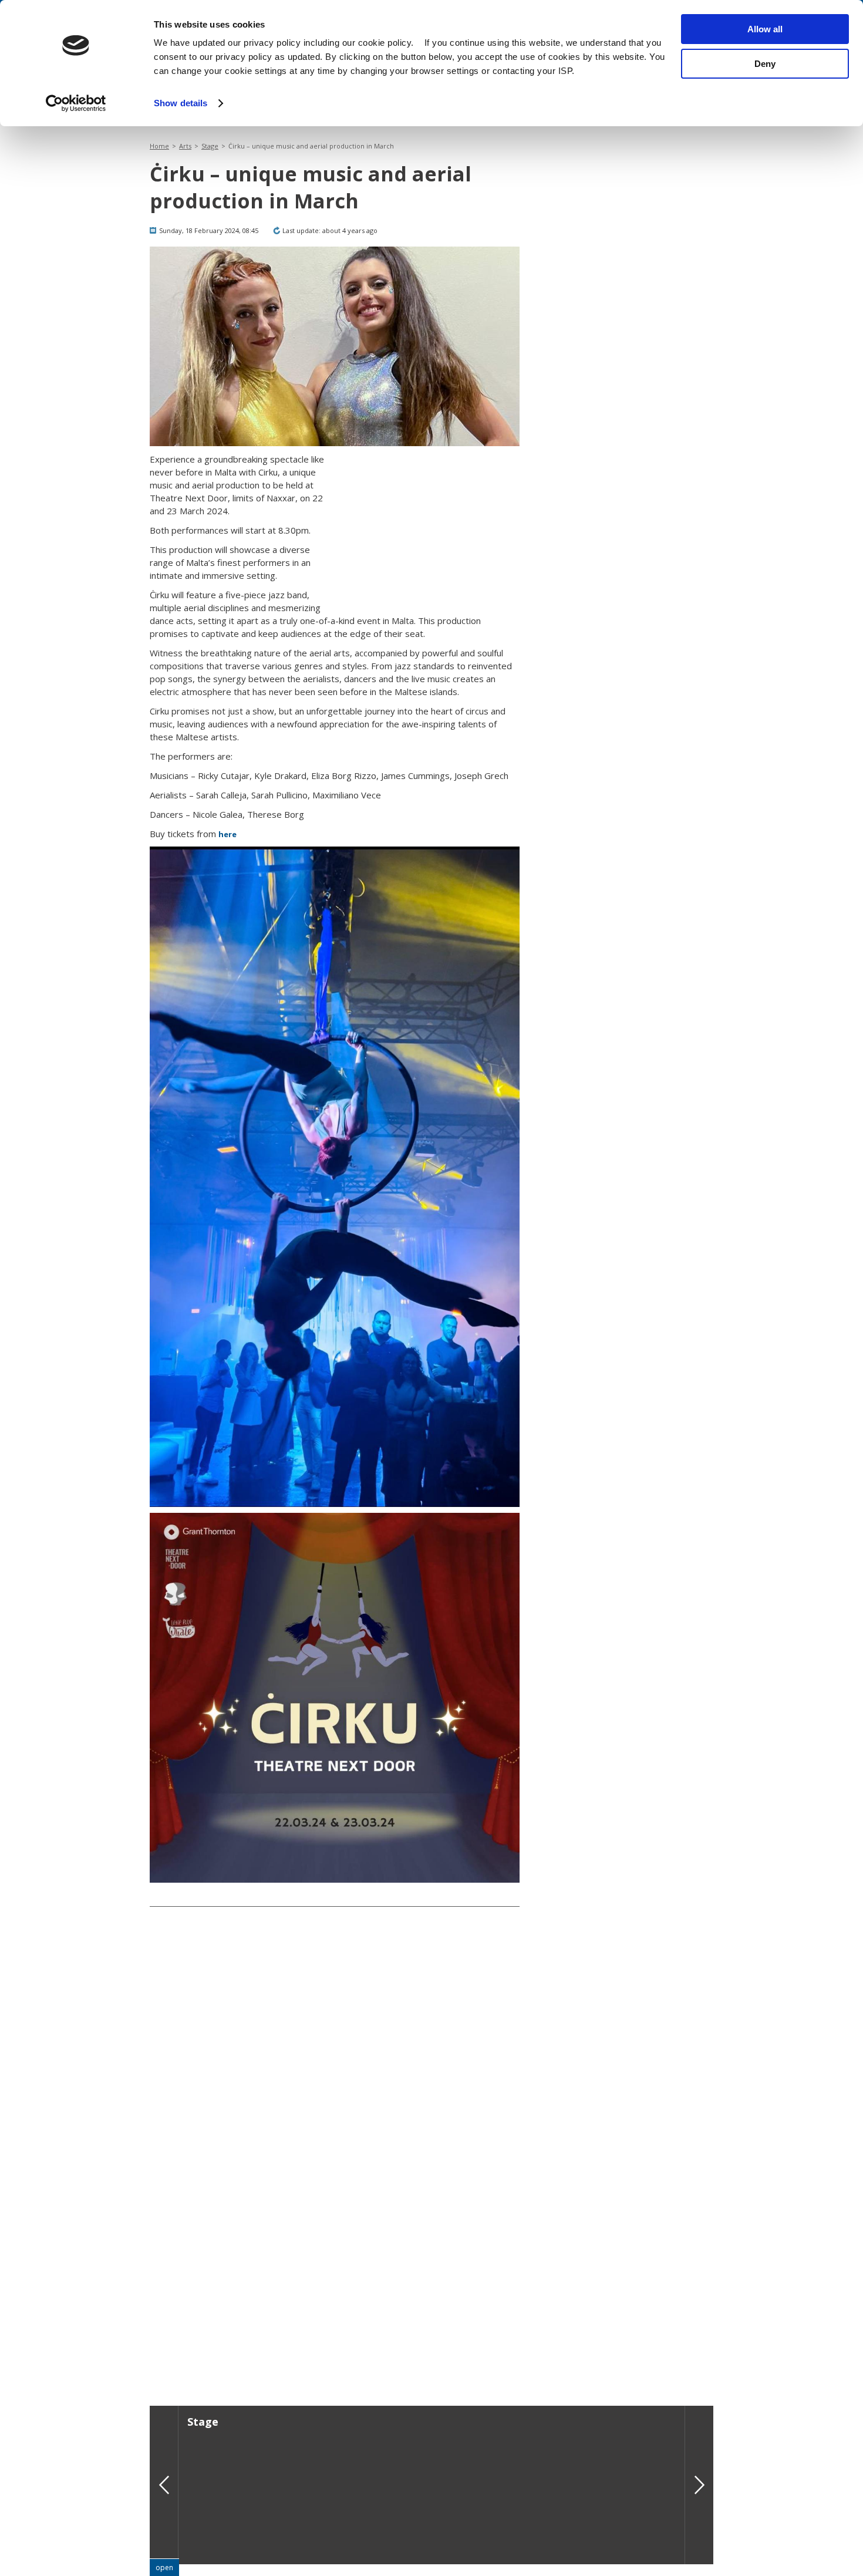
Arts (185, 146)
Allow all (765, 29)
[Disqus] (335, 2199)
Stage (210, 146)
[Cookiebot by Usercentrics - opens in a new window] (76, 103)
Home (159, 146)
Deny (765, 64)
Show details (181, 103)
